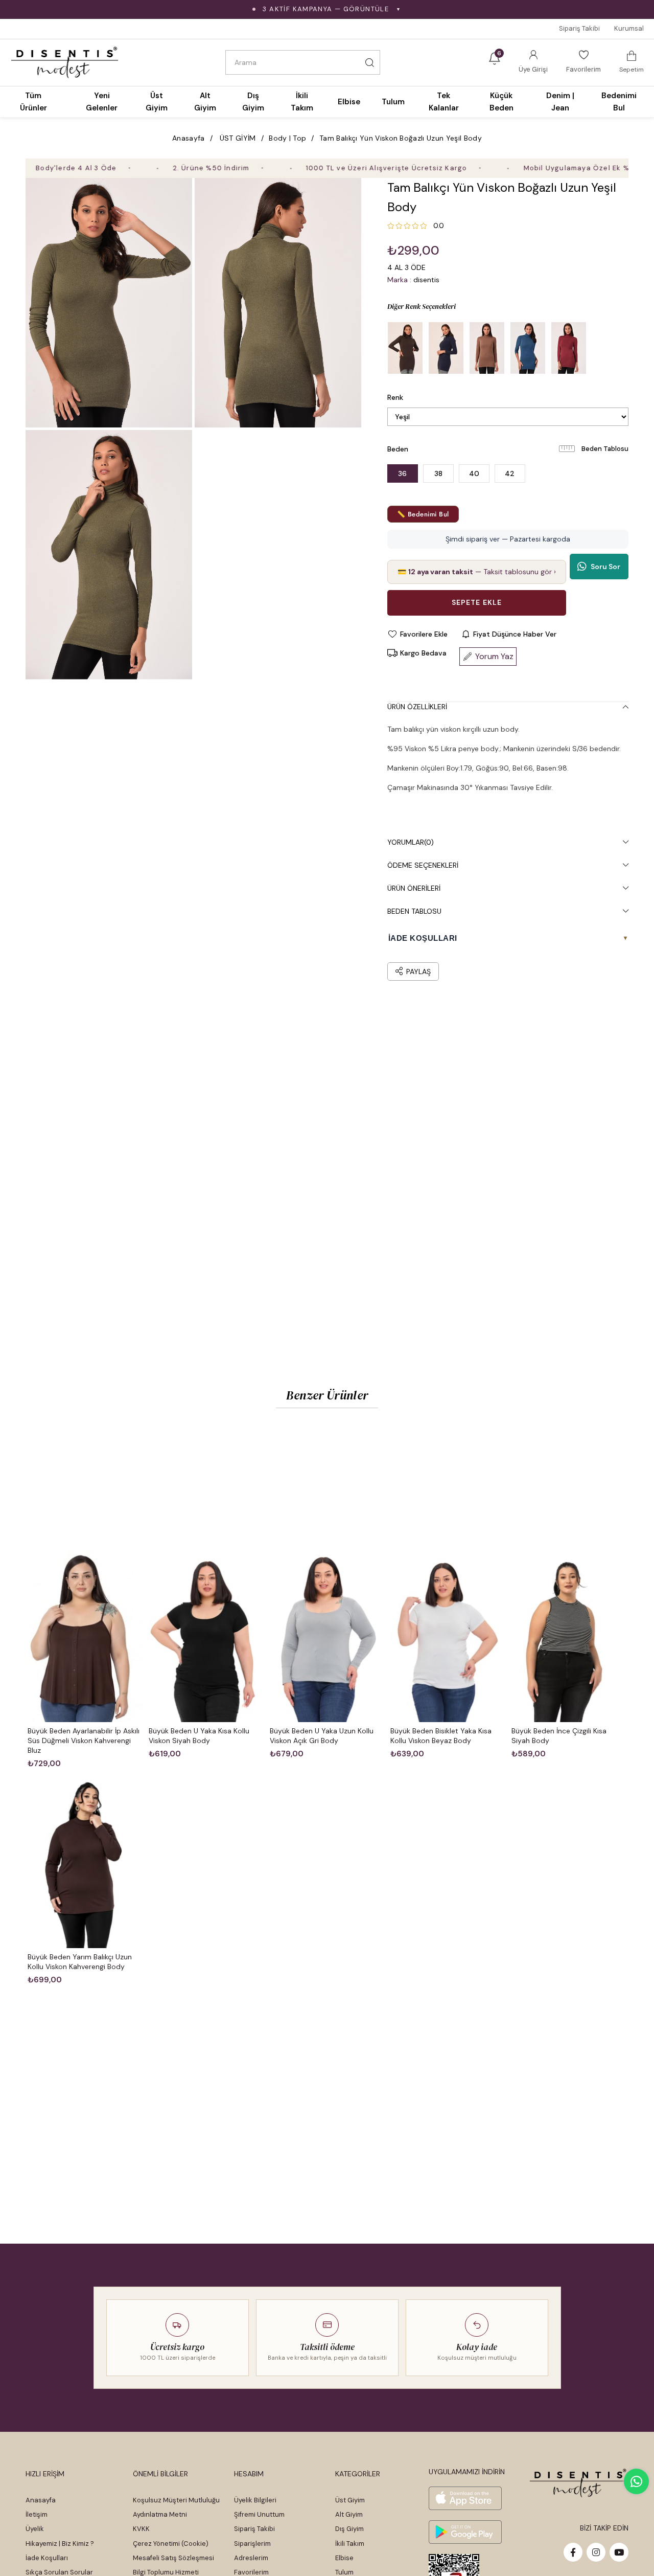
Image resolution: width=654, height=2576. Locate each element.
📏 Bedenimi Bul (423, 514)
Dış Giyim (349, 2529)
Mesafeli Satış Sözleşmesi (173, 2558)
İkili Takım (350, 2544)
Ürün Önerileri (414, 888)
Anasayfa (41, 2500)
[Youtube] (619, 2552)
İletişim (37, 2514)
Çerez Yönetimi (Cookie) (171, 2544)
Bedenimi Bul (619, 102)
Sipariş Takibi (579, 28)
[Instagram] (596, 2552)
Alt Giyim (349, 2514)
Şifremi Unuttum (259, 2514)
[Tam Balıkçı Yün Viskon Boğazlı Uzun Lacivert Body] (446, 348)
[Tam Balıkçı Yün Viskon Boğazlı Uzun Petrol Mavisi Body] (528, 348)
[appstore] (465, 2498)
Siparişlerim (252, 2544)
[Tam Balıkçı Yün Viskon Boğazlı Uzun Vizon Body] (487, 348)
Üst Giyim (350, 2500)
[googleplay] (465, 2532)
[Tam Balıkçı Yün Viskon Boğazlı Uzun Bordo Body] (569, 348)
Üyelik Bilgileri (255, 2500)
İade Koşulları (47, 2558)
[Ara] (369, 62)
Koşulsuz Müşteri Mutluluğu (176, 2500)
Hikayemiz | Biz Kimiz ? (60, 2544)
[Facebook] (573, 2552)
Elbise (344, 2558)
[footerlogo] (579, 2483)
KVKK (141, 2529)
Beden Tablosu (605, 449)
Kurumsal (629, 28)
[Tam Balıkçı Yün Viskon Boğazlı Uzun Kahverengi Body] (405, 348)
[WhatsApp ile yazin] (636, 2481)
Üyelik (35, 2529)
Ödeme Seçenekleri (423, 865)
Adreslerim (251, 2558)
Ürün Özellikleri (417, 707)
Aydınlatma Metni (160, 2514)
